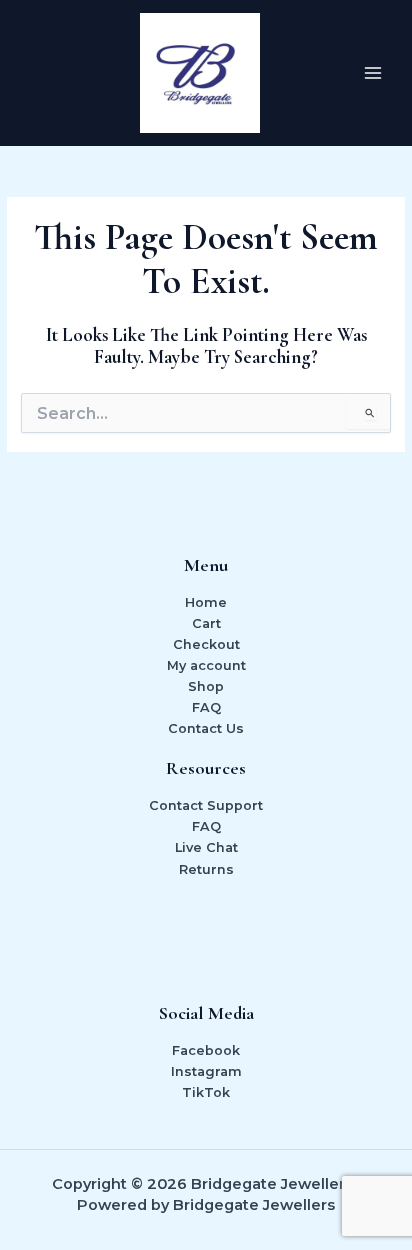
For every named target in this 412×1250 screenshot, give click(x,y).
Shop (206, 686)
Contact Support (206, 805)
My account (206, 665)
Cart (206, 623)
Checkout (206, 644)
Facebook (206, 1050)
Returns (206, 869)
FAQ (206, 707)
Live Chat (206, 847)
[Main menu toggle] (373, 73)
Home (206, 602)
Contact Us (206, 728)
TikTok (206, 1092)
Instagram (206, 1071)
